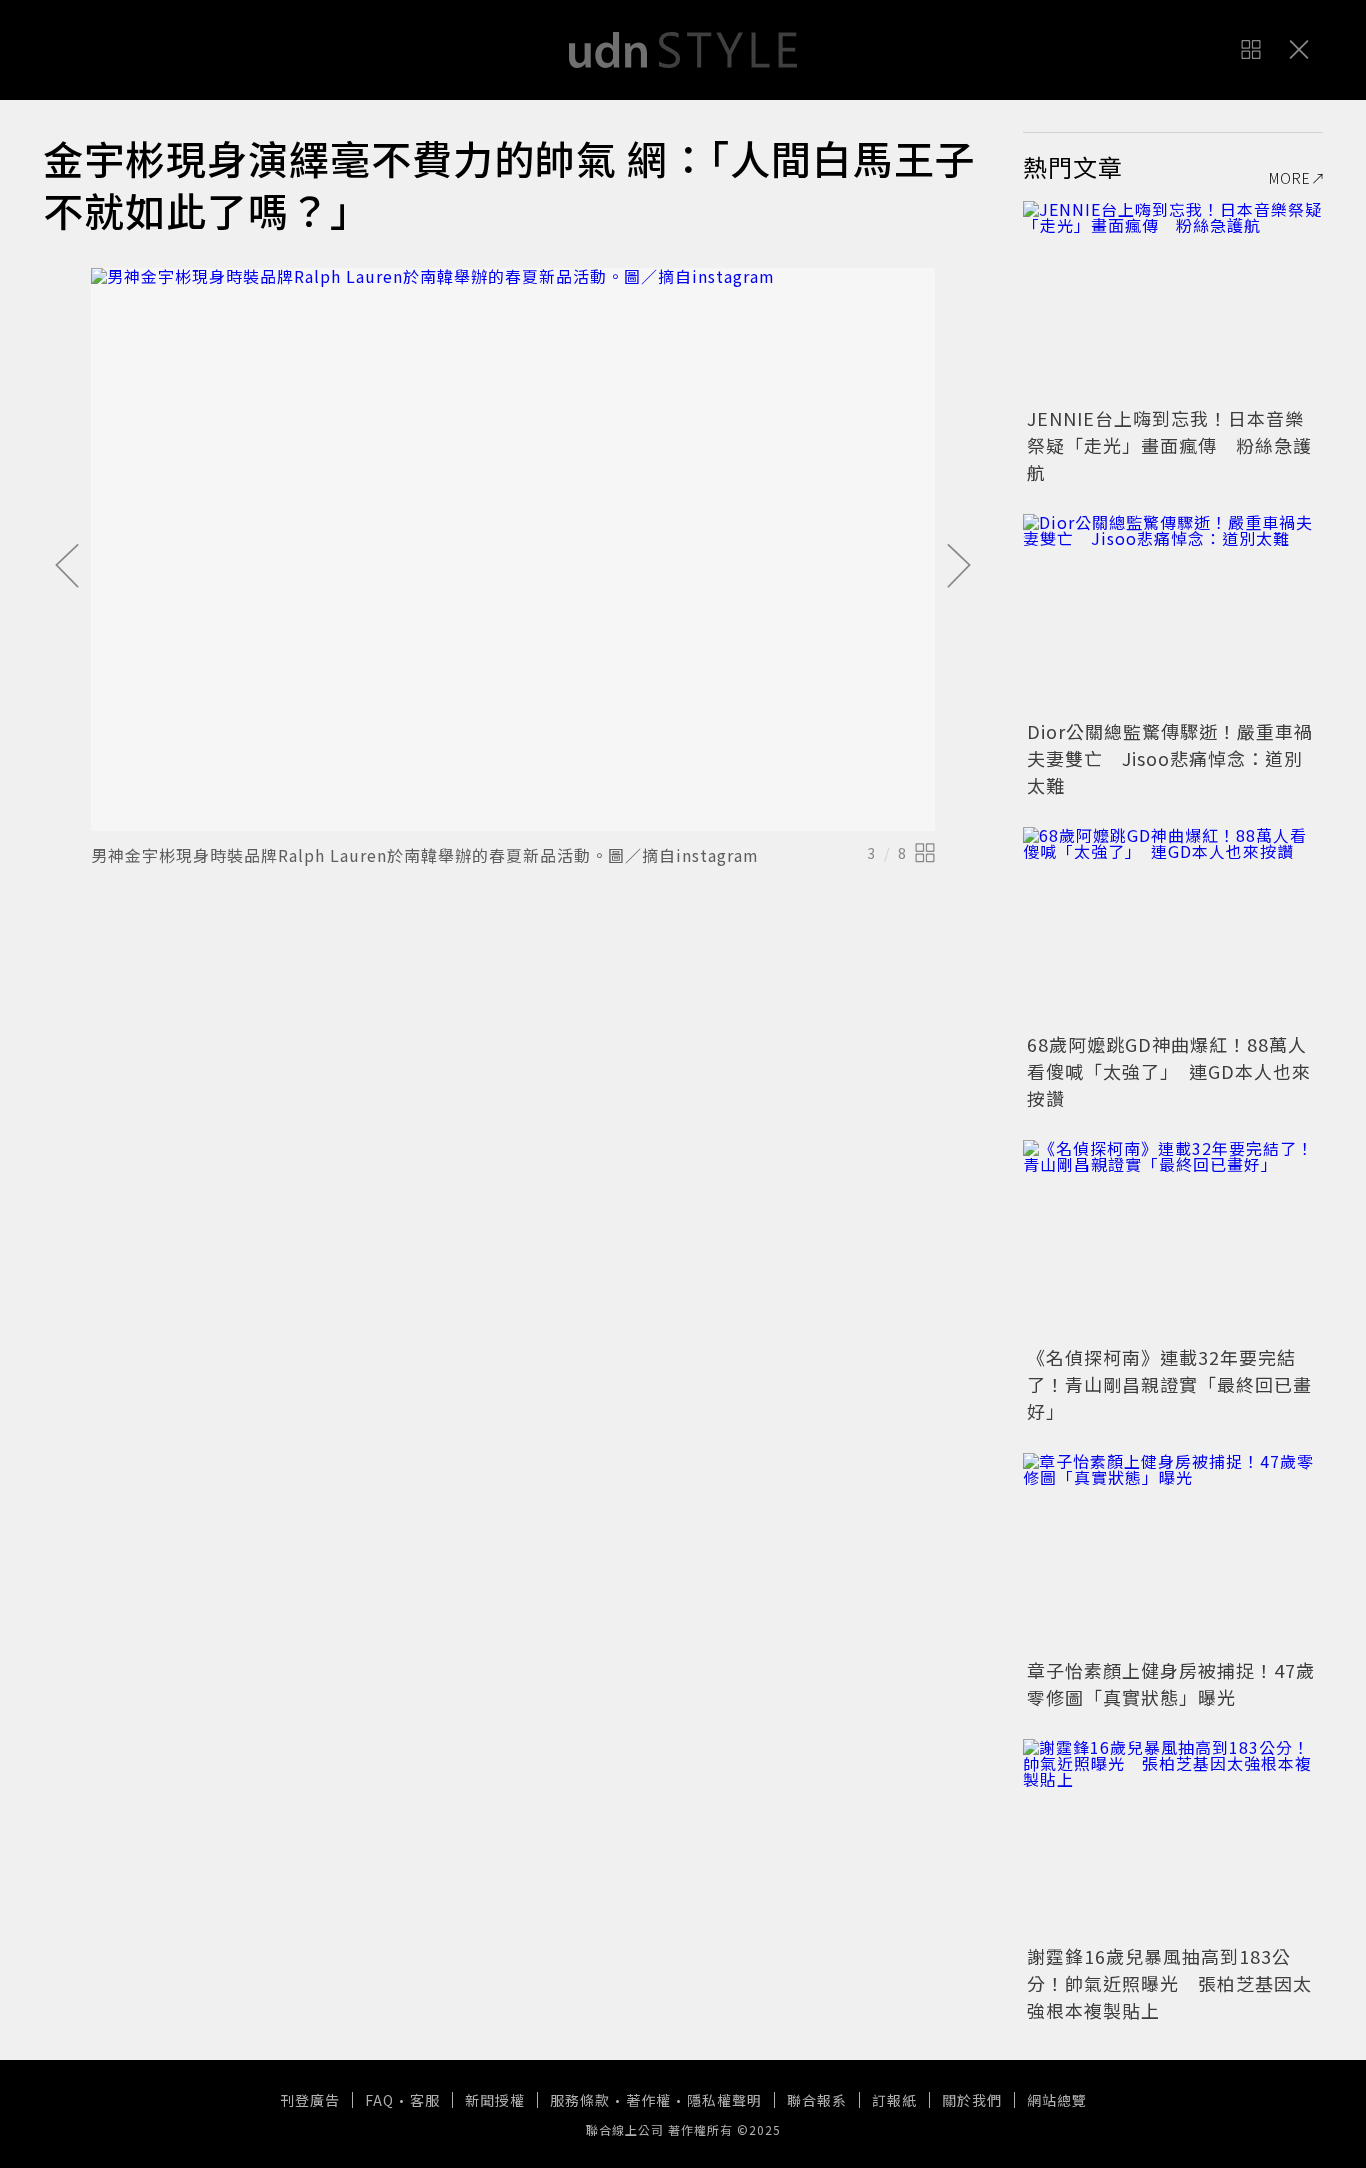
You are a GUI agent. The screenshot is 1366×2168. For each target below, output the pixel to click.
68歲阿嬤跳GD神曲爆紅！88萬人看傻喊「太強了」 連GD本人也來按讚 (1169, 1071)
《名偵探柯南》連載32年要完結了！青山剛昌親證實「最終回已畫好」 (1169, 1384)
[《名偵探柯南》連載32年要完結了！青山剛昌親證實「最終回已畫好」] (1173, 1240)
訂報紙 (894, 2100)
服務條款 (580, 2100)
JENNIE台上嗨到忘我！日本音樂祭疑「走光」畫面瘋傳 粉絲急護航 (1169, 445)
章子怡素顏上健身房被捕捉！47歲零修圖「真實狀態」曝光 (1171, 1683)
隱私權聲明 (724, 2100)
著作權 (648, 2100)
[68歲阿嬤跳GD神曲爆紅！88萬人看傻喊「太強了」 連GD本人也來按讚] (1173, 927)
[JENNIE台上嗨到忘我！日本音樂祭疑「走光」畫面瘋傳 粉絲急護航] (1173, 301)
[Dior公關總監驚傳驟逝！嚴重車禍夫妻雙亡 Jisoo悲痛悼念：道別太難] (1173, 614)
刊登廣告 (310, 2100)
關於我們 (972, 2100)
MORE (1290, 178)
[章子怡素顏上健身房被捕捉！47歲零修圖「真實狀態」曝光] (1173, 1553)
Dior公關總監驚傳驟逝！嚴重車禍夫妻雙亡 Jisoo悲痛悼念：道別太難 (1170, 758)
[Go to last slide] (67, 567)
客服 (425, 2100)
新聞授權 (495, 2100)
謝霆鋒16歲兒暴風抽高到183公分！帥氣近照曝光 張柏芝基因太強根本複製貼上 (1169, 1983)
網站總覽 (1057, 2100)
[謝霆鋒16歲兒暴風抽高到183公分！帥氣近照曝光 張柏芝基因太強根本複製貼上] (1173, 1839)
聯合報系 (817, 2100)
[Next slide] (959, 567)
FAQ (379, 2100)
